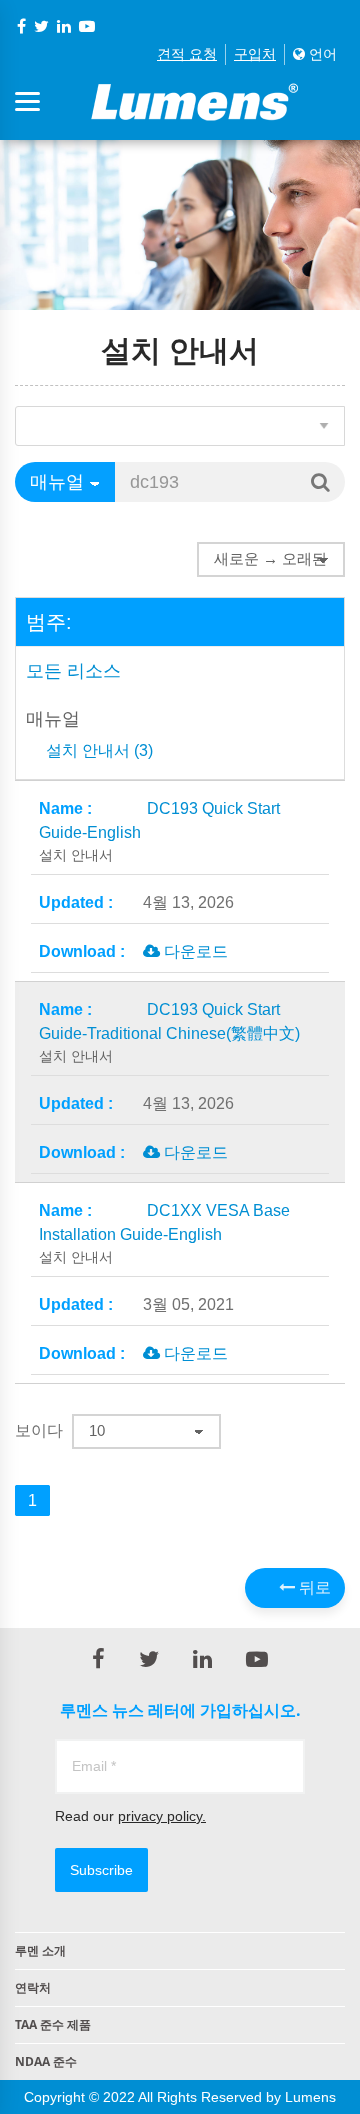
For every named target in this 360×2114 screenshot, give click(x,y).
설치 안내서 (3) (99, 751)
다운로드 (194, 951)
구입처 (255, 54)
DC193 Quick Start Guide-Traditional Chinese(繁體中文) (169, 1032)
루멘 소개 (40, 1950)
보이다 (39, 1430)
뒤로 (313, 1587)
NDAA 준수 (46, 2061)
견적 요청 (187, 54)
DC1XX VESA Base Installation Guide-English (164, 1233)
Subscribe (101, 1870)
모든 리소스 (73, 671)
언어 (321, 54)
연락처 (33, 1987)
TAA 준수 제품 (53, 2024)
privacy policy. (162, 1816)
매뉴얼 (53, 719)
